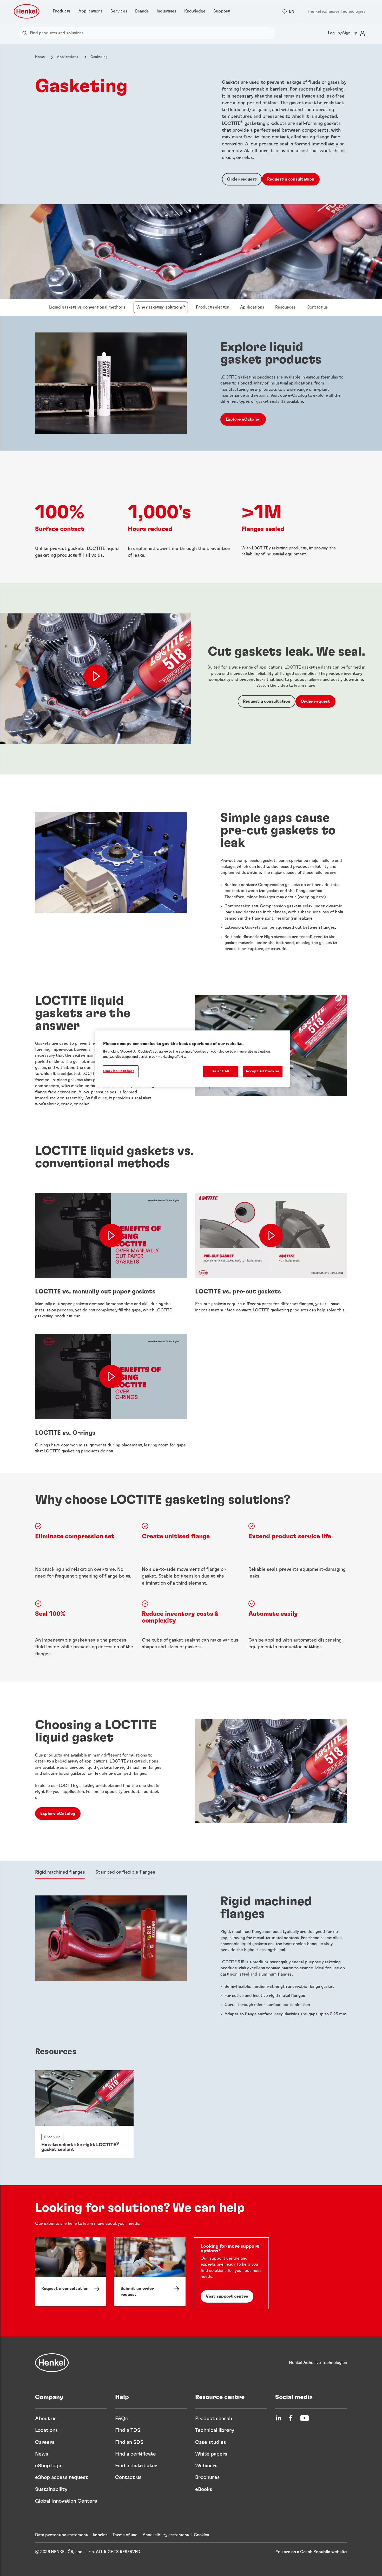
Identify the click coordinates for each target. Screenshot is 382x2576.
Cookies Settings (119, 1071)
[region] (193, 1059)
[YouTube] (305, 2418)
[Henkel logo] (27, 11)
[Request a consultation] (71, 2272)
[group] (191, 2114)
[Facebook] (291, 2418)
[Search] (26, 33)
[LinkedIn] (278, 2418)
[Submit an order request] (150, 2272)
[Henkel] (52, 2363)
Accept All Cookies (263, 1071)
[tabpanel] (191, 1960)
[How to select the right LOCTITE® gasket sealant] (84, 2114)
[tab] (60, 1873)
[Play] (96, 676)
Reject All (221, 1071)
